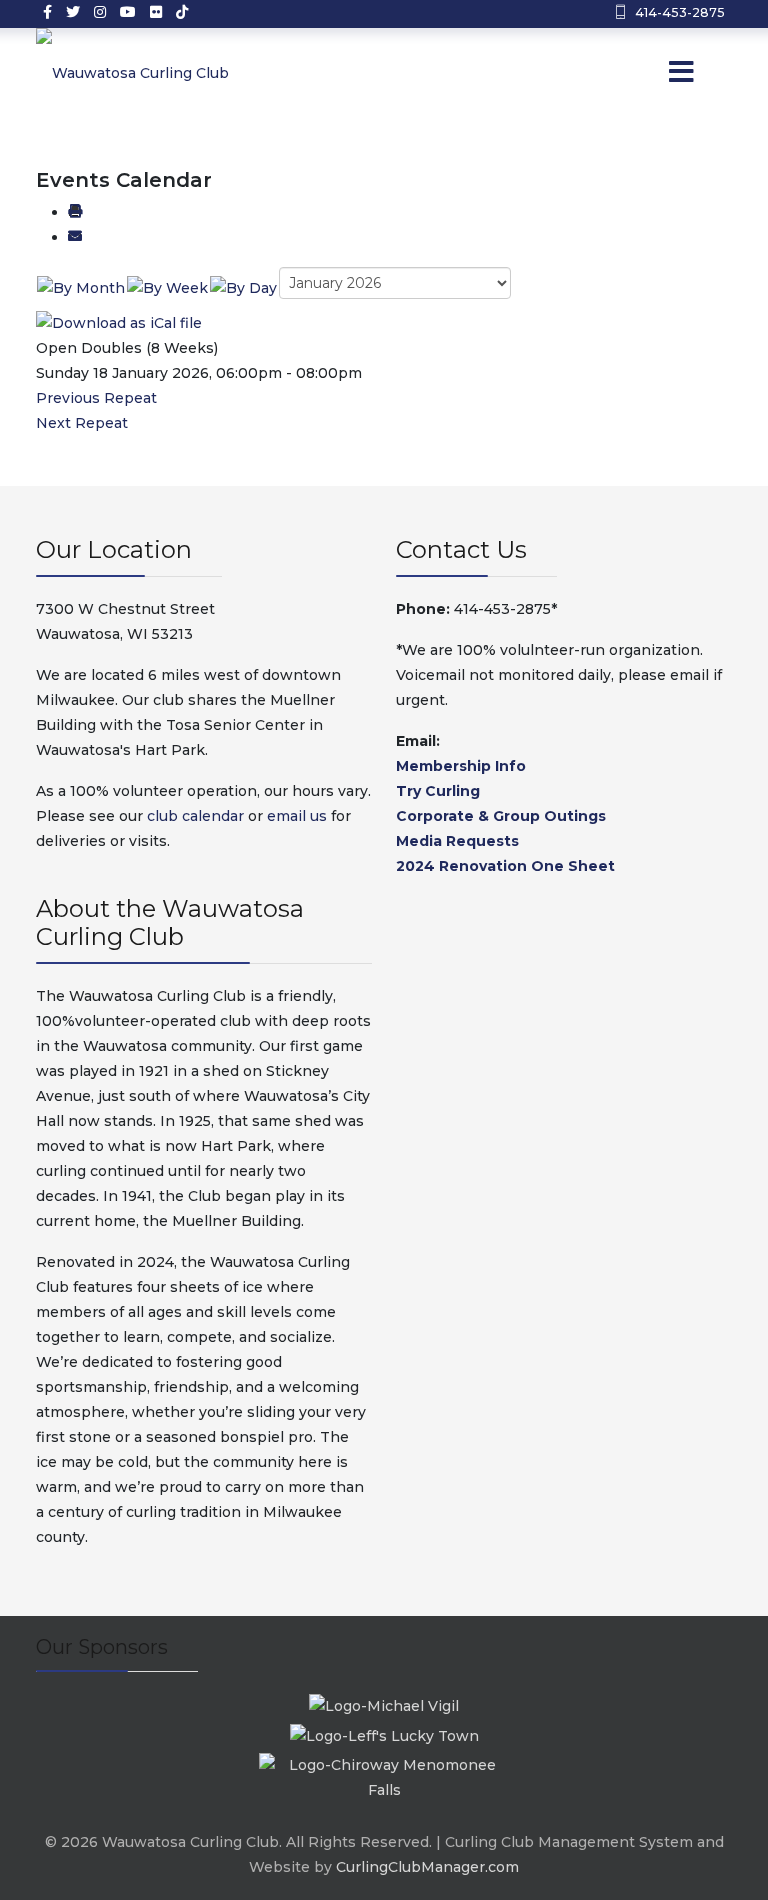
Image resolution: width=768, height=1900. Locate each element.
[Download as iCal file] (119, 322)
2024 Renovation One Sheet (505, 866)
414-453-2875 (680, 12)
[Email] (75, 237)
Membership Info (461, 766)
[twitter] (73, 12)
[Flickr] (156, 12)
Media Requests (457, 841)
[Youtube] (128, 12)
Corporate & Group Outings (501, 816)
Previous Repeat (96, 398)
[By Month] (81, 287)
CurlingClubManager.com (427, 1867)
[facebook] (47, 12)
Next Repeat (82, 423)
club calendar (195, 816)
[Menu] (654, 73)
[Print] (75, 212)
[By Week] (167, 287)
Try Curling (438, 791)
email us (297, 816)
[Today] (243, 287)
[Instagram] (100, 12)
